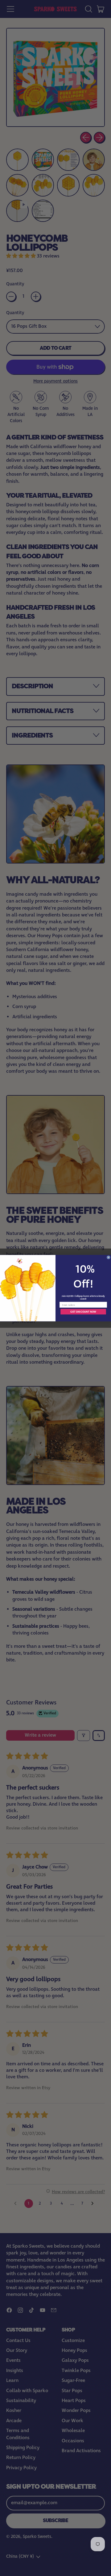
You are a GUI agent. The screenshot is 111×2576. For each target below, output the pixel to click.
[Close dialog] (108, 1257)
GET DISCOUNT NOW (83, 1312)
